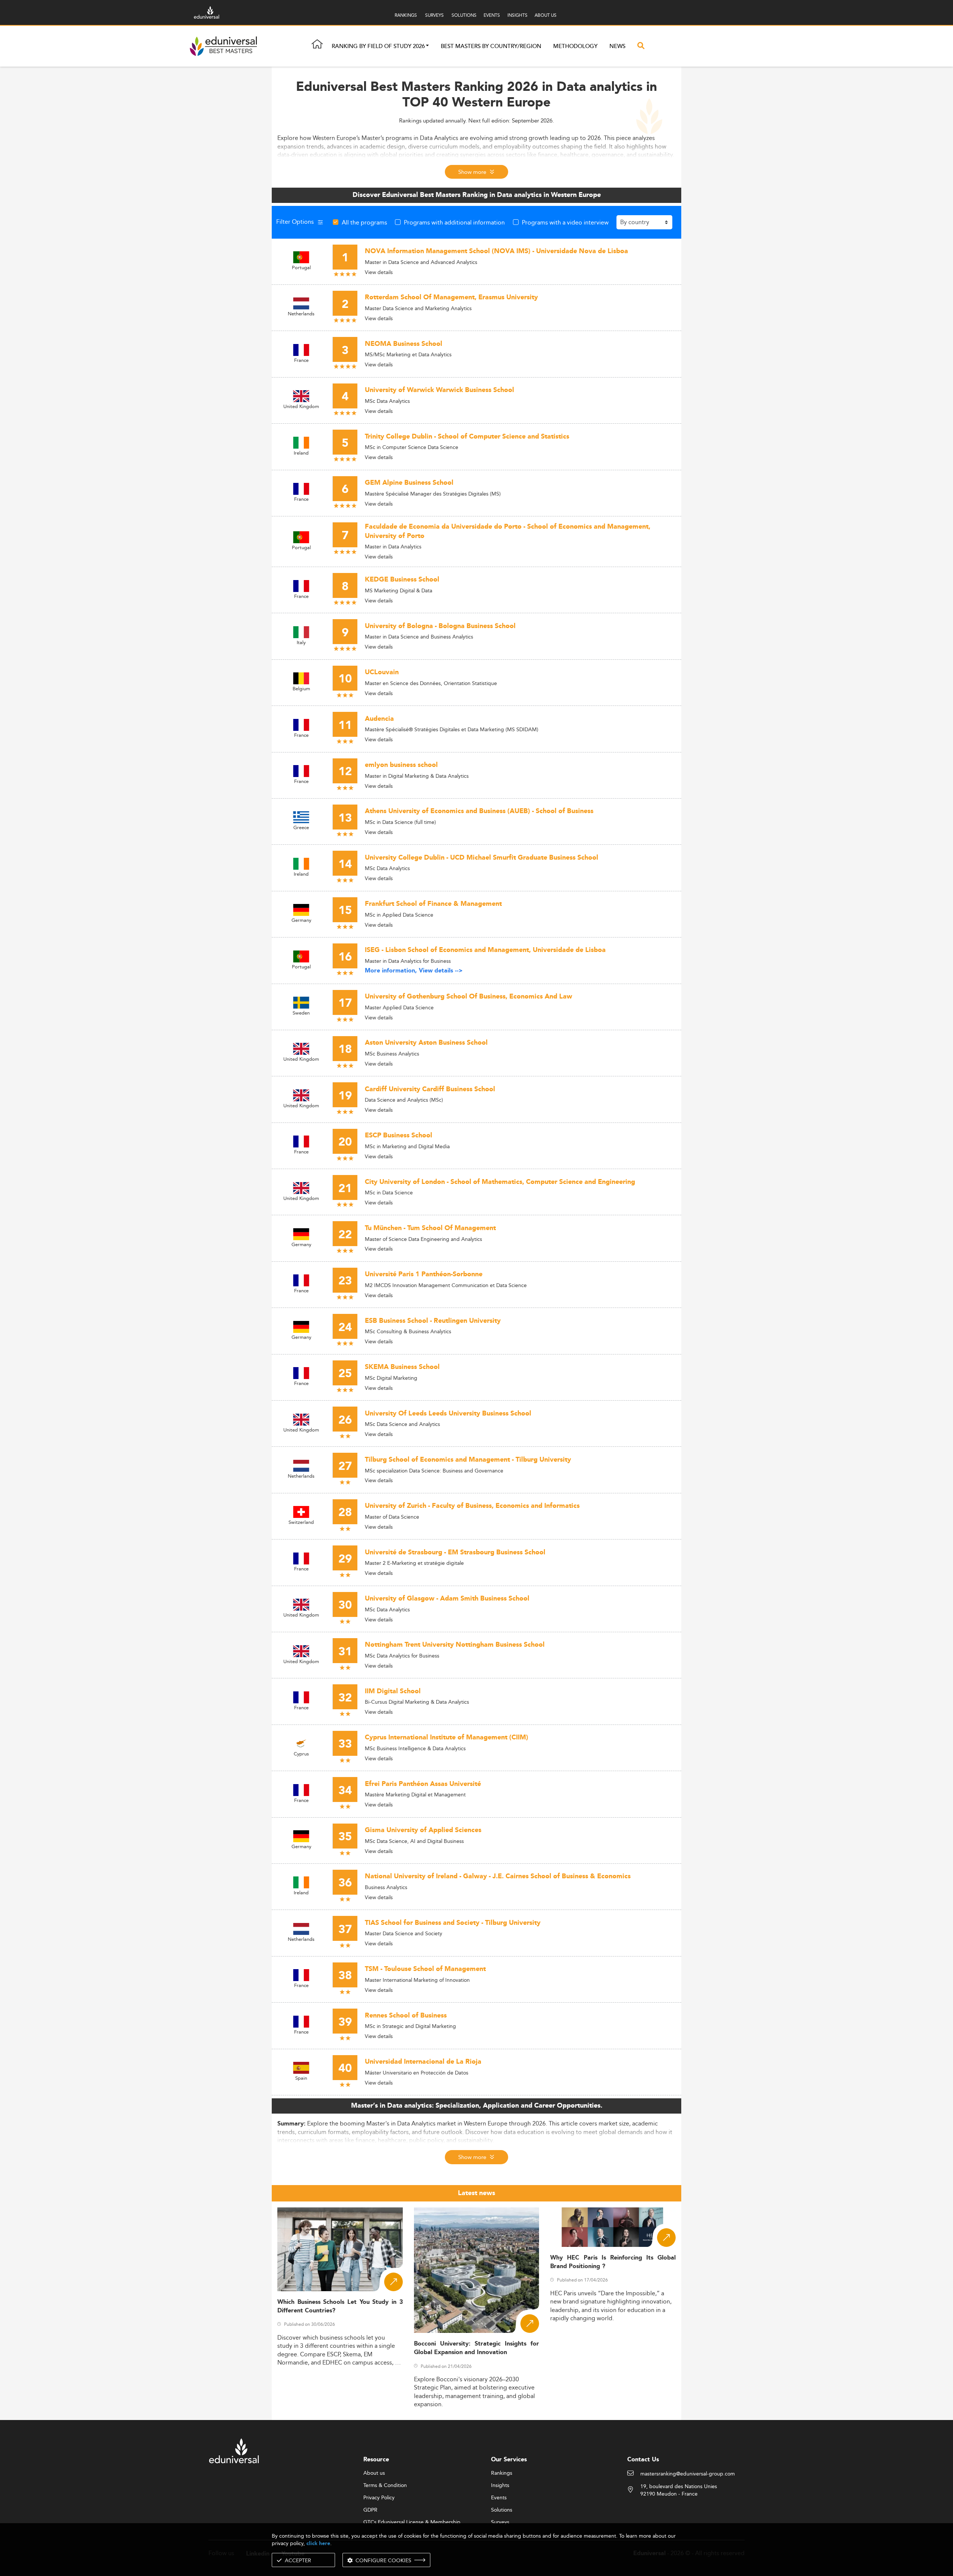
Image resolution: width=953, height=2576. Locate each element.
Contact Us (643, 2460)
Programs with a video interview (565, 222)
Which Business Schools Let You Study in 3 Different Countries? (340, 2306)
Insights (500, 2486)
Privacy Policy (379, 2498)
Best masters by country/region (491, 46)
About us (374, 2473)
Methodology (575, 46)
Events (499, 2498)
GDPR (370, 2510)
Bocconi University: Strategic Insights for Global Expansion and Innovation (477, 2348)
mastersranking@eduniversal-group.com (688, 2474)
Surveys (500, 2522)
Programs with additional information (454, 222)
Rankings (502, 2473)
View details (379, 272)
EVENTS (492, 15)
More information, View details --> (414, 971)
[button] (427, 46)
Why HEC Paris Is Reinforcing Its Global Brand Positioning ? (613, 2262)
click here (318, 2543)
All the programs (364, 222)
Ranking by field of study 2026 (378, 46)
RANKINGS (406, 15)
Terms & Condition (385, 2486)
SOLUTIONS (464, 15)
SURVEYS (434, 15)
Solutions (502, 2510)
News (617, 46)
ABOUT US (546, 15)
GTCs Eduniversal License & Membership (412, 2522)
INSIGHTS (517, 15)
